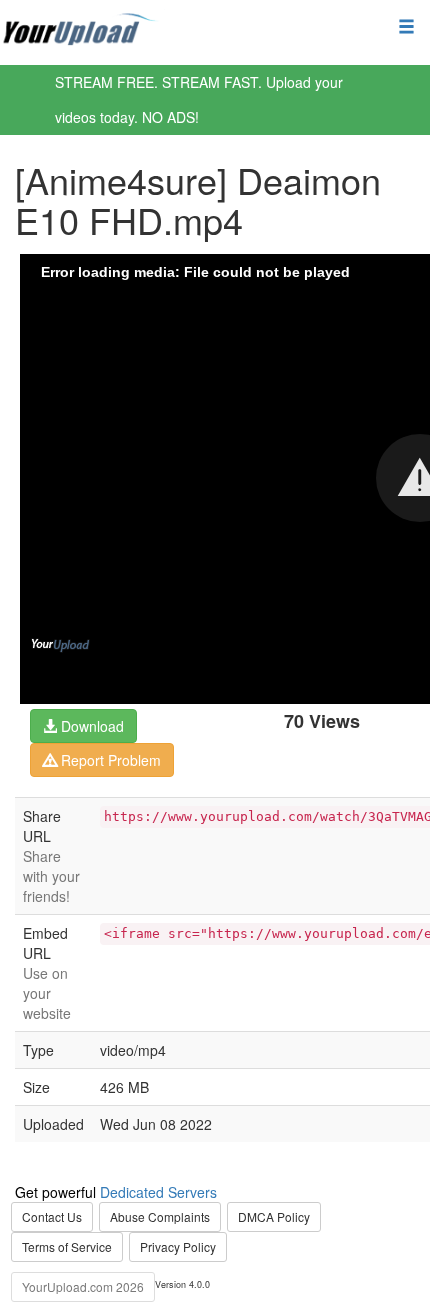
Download (90, 726)
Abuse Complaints (160, 1216)
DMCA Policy (274, 1216)
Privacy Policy (178, 1246)
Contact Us (52, 1216)
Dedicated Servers (158, 1192)
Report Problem (109, 760)
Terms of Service (67, 1246)
